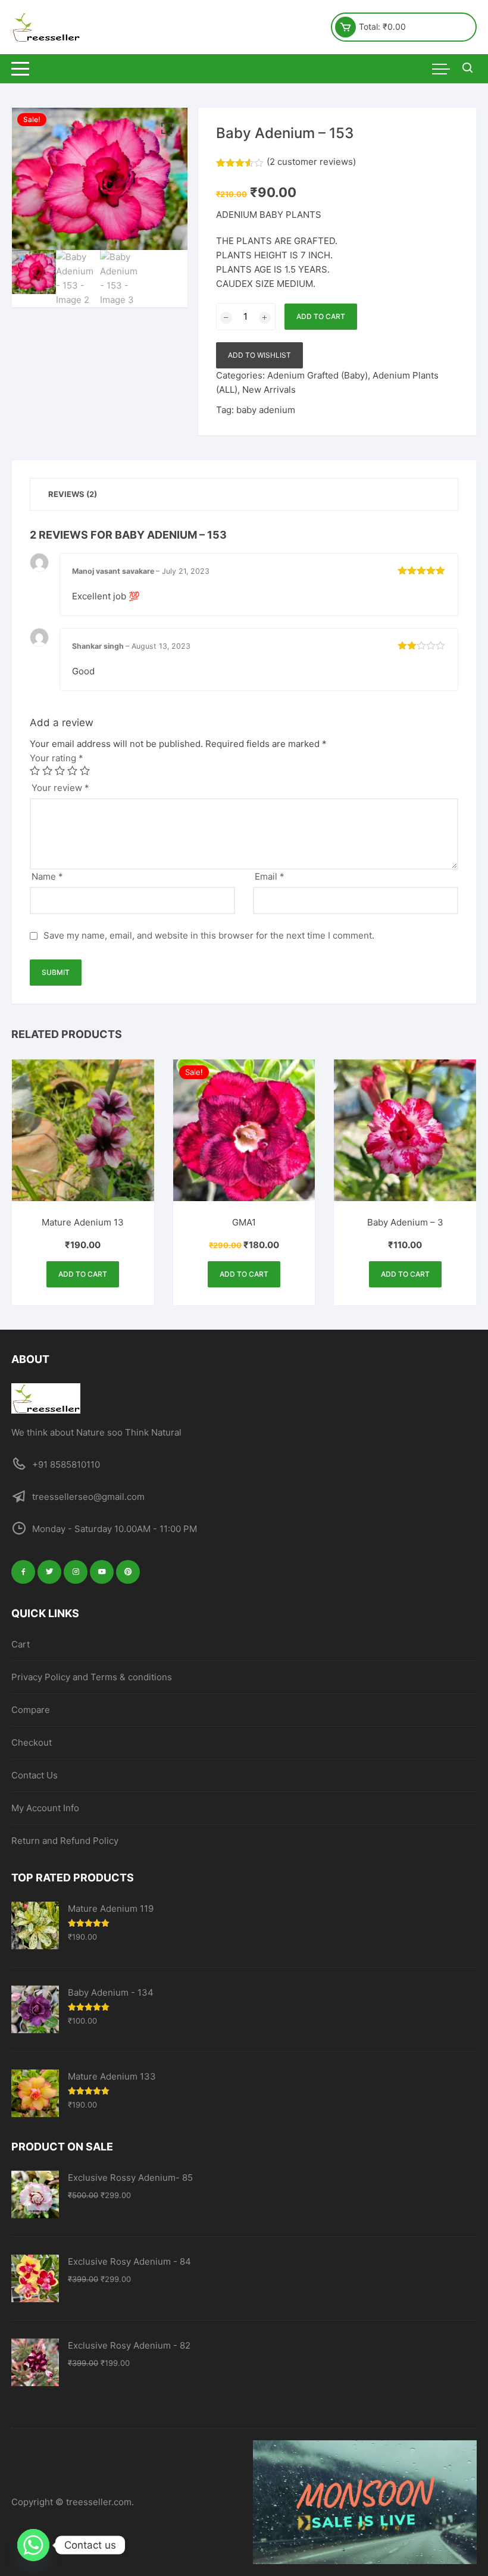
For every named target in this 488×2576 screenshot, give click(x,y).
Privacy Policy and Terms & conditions (92, 1677)
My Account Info (45, 1808)
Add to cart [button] (83, 1274)
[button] (167, 129)
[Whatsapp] (33, 2545)
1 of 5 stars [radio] (35, 770)
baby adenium (266, 410)
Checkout (32, 1742)
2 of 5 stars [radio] (47, 770)
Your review (60, 788)
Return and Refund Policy (65, 1841)
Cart (21, 1644)
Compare (31, 1710)
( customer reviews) (311, 162)
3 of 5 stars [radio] (60, 770)
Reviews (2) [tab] (73, 494)
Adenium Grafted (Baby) (317, 375)
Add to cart (321, 316)
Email (270, 876)
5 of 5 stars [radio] (85, 770)
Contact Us (35, 1775)
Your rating (57, 758)
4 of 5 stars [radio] (72, 770)
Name (47, 876)
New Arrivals (269, 390)
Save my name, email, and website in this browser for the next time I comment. (209, 935)
